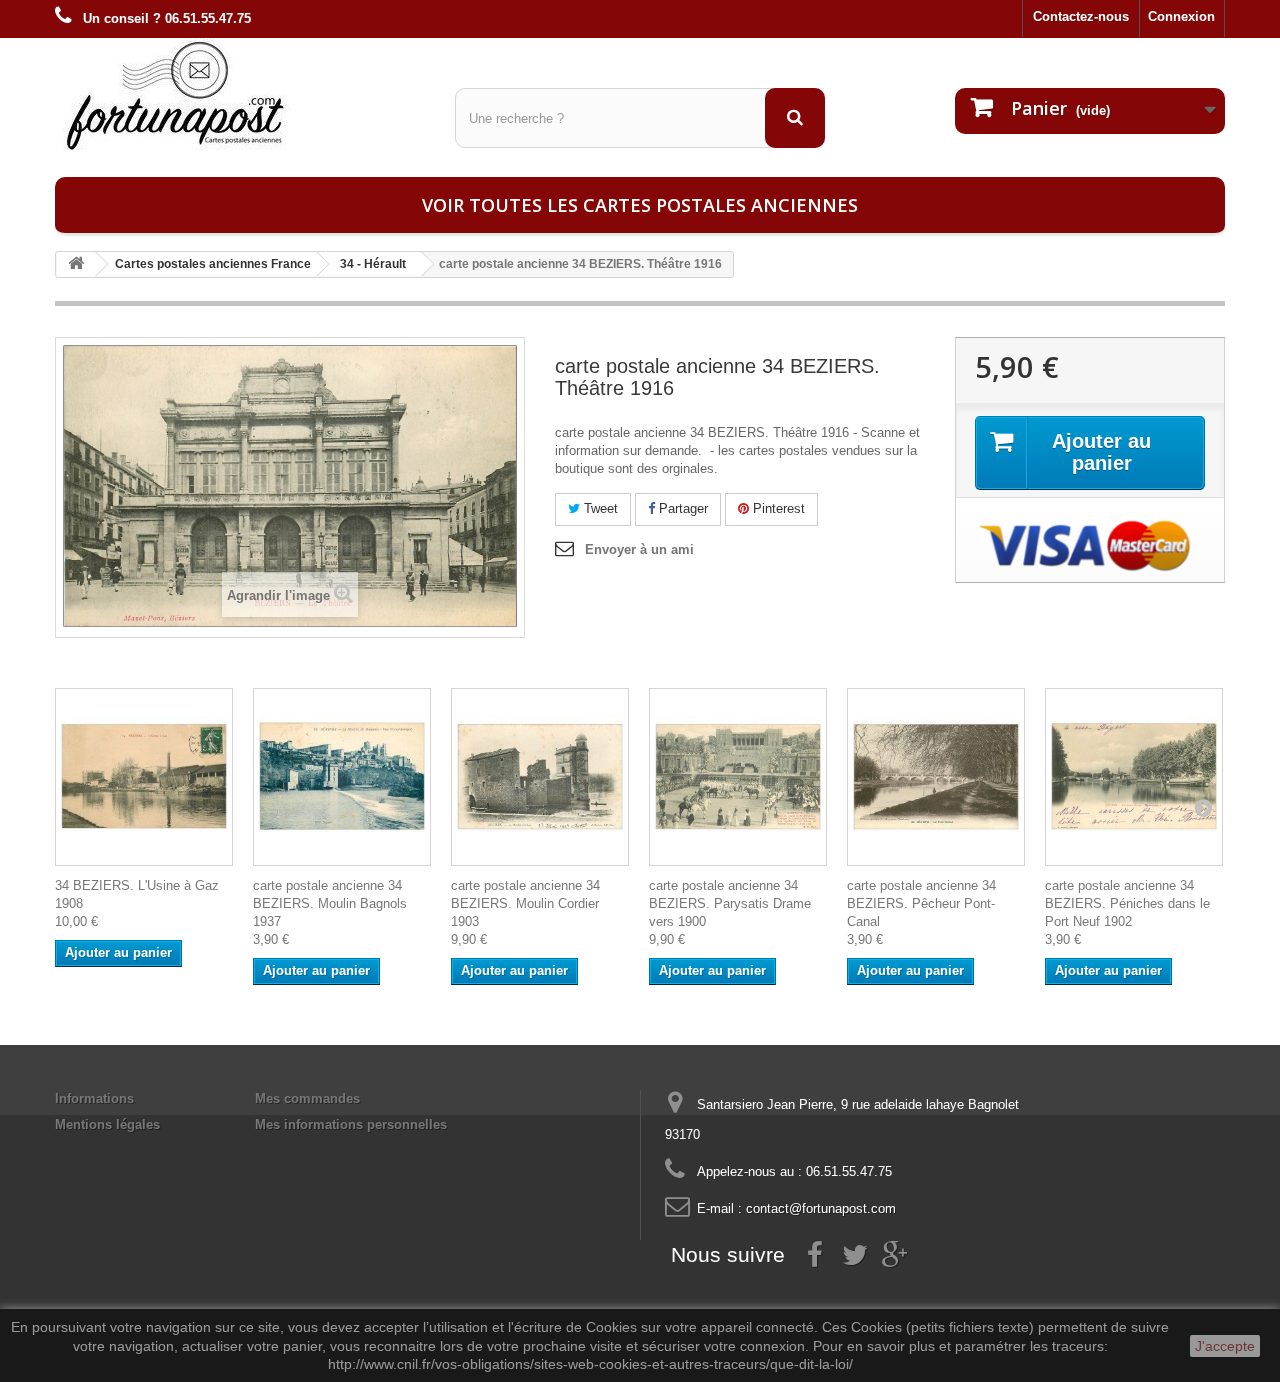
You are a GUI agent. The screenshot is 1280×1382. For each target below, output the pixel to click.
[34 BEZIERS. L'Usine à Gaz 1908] (144, 777)
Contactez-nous (1081, 16)
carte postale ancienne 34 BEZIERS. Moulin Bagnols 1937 (330, 903)
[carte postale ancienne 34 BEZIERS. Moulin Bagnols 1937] (342, 777)
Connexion (1181, 16)
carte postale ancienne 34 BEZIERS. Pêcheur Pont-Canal (921, 903)
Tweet (599, 508)
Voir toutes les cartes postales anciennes (640, 205)
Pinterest (777, 508)
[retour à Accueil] (76, 264)
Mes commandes (307, 1098)
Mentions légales (107, 1124)
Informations (94, 1098)
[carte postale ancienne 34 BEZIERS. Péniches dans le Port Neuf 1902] (1134, 777)
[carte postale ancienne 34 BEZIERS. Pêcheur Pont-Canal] (936, 777)
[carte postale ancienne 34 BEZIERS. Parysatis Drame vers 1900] (738, 777)
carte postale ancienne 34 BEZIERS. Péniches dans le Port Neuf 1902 (1127, 903)
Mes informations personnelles (351, 1124)
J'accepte (1225, 1346)
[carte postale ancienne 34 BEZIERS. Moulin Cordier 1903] (540, 777)
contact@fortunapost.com (821, 1208)
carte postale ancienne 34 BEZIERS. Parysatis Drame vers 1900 (730, 903)
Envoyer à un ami (639, 549)
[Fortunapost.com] (240, 95)
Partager (681, 508)
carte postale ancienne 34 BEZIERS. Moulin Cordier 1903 (525, 903)
